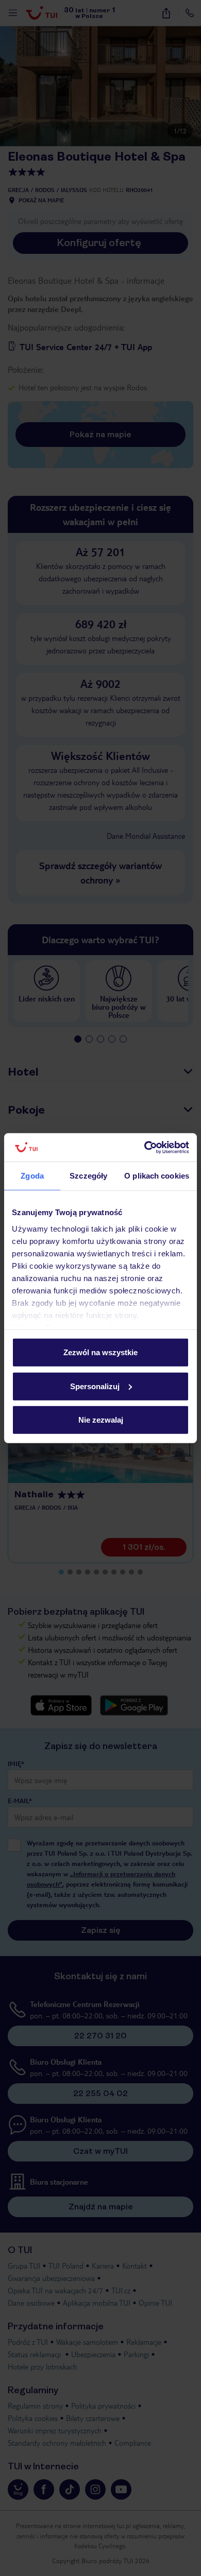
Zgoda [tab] (32, 1176)
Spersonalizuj (95, 1386)
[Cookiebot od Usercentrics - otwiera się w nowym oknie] (145, 1147)
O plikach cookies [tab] (157, 1176)
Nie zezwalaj (101, 1420)
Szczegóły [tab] (88, 1176)
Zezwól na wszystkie (100, 1352)
